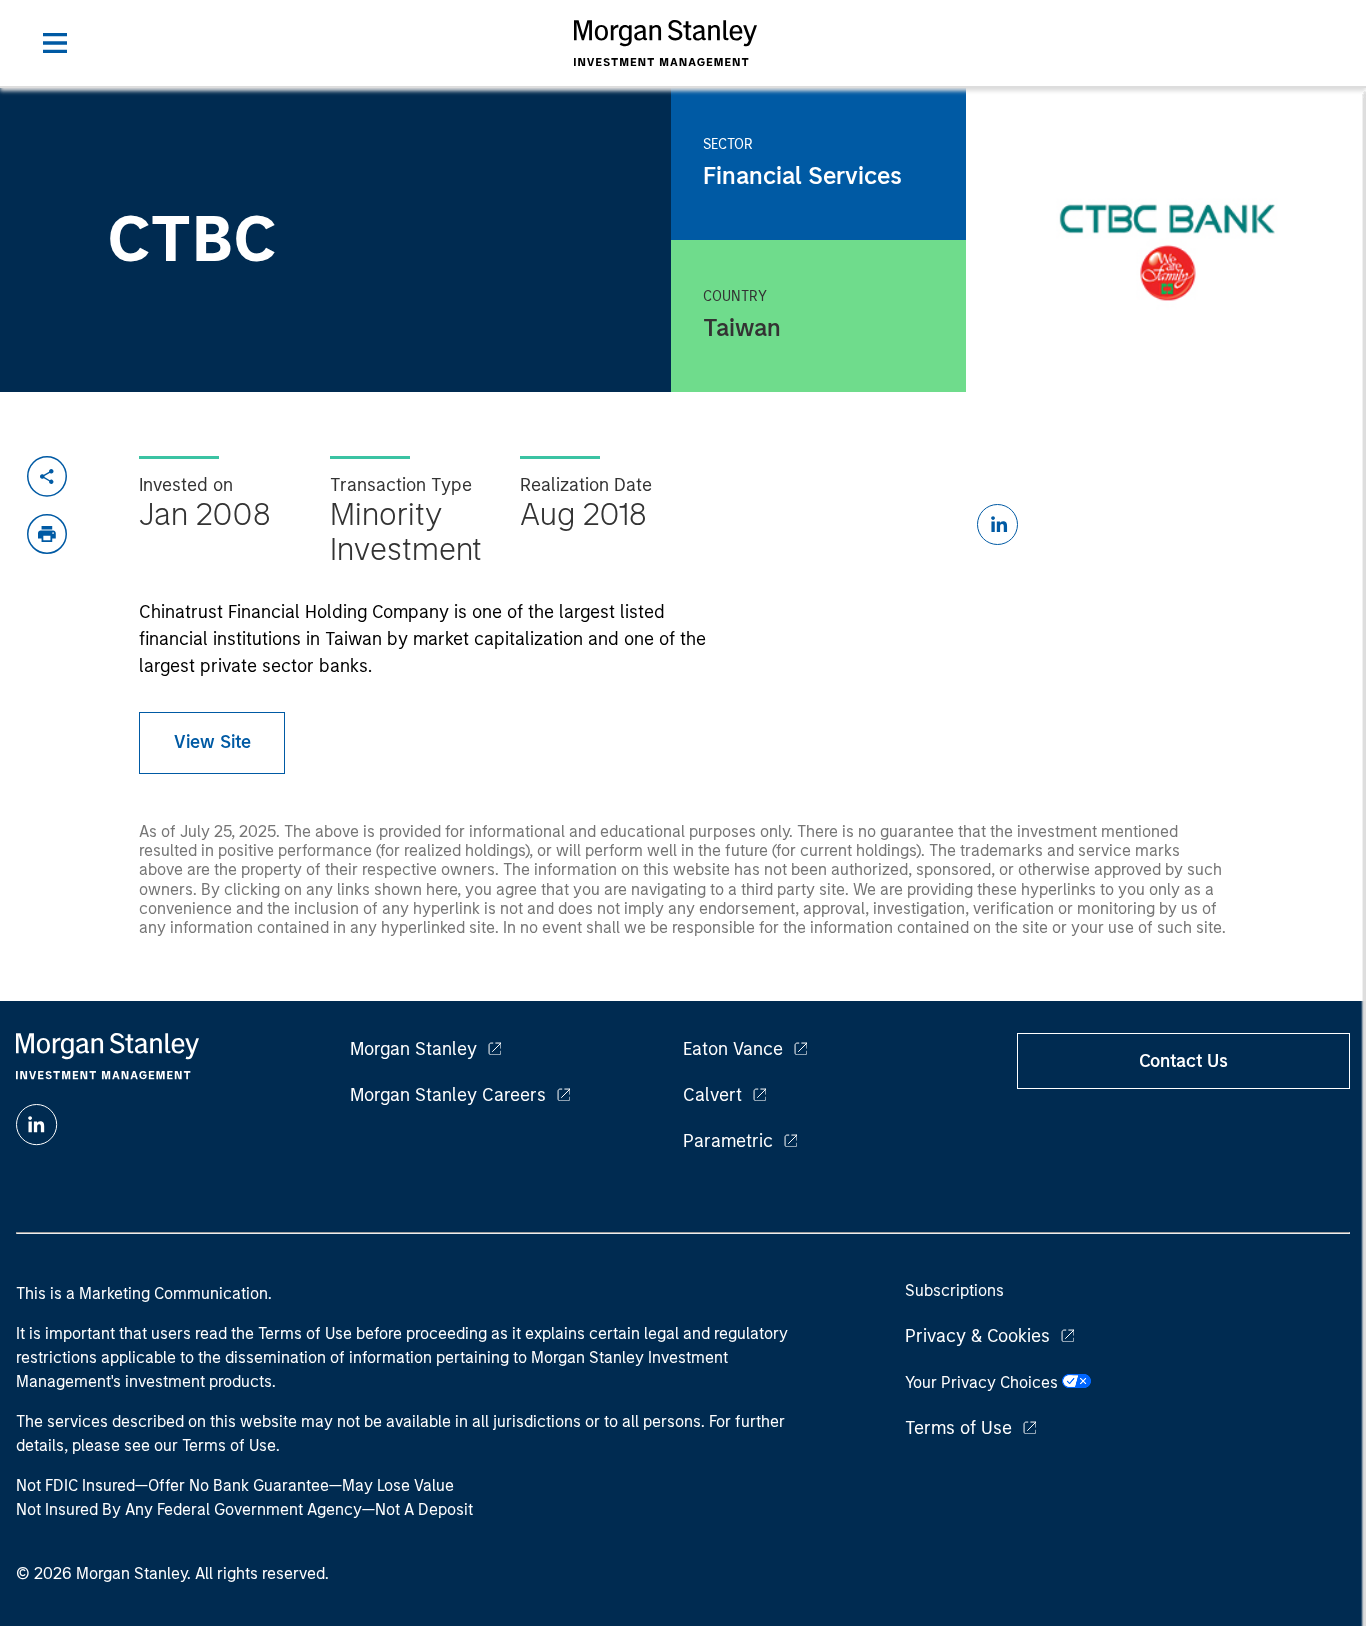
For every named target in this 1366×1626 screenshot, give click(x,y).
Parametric (728, 1141)
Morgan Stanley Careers (448, 1095)
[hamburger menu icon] (55, 43)
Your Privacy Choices (983, 1382)
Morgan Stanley (413, 1049)
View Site (212, 742)
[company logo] (665, 43)
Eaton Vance (733, 1049)
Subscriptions (954, 1290)
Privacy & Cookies (977, 1336)
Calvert (712, 1095)
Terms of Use (958, 1428)
